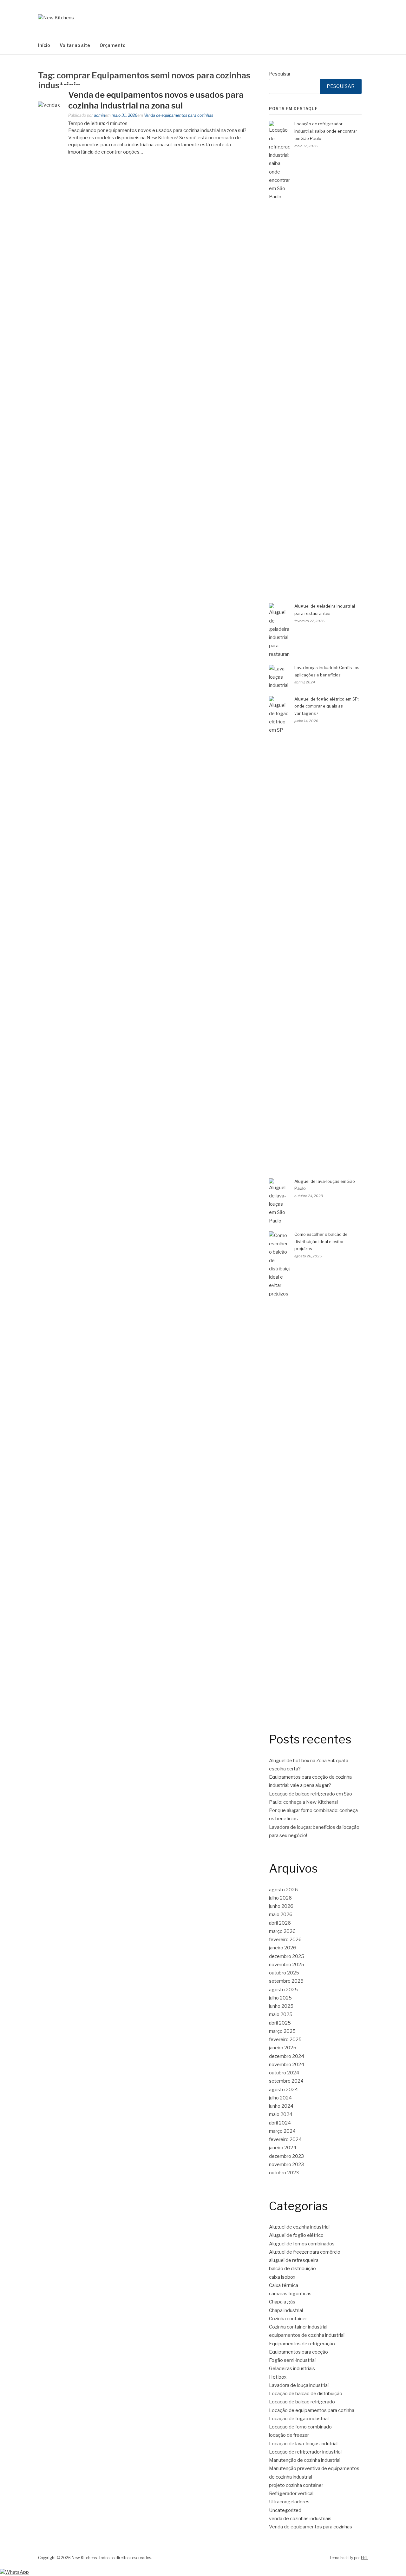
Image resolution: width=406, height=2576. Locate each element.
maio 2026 (281, 1914)
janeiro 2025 (283, 2048)
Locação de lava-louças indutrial (303, 2444)
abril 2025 (280, 2023)
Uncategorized (285, 2510)
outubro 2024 (284, 2073)
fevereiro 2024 (285, 2139)
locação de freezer (289, 2435)
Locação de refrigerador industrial (305, 2452)
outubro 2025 (284, 1973)
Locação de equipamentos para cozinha (312, 2410)
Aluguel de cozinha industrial (299, 2227)
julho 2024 (280, 2098)
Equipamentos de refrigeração (302, 2344)
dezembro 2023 (286, 2156)
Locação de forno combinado (300, 2427)
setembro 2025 (286, 1981)
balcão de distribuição (292, 2269)
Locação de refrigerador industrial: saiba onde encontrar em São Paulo (326, 131)
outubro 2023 (284, 2173)
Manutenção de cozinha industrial (305, 2460)
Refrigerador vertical (291, 2494)
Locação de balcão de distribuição (306, 2394)
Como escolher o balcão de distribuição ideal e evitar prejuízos (321, 1242)
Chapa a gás (282, 2302)
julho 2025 (280, 1998)
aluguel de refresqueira (294, 2260)
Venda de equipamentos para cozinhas (179, 115)
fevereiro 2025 (285, 2039)
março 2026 (282, 1931)
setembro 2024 (286, 2081)
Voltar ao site (75, 45)
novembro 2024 (287, 2065)
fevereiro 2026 (285, 1940)
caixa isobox (282, 2277)
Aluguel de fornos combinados (302, 2244)
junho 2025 (281, 2006)
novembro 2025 (287, 1965)
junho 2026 (281, 1906)
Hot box (278, 2377)
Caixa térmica (284, 2285)
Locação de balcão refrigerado (302, 2402)
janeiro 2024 (283, 2148)
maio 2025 (281, 2014)
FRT (364, 2558)
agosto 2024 (283, 2090)
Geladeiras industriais (292, 2368)
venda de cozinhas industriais (300, 2519)
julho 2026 (280, 1898)
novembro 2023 (286, 2164)
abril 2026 (280, 1923)
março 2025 (282, 2031)
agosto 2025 (283, 1990)
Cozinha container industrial (298, 2327)
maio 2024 (281, 2114)
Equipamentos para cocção (298, 2352)
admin (99, 115)
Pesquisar (280, 74)
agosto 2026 (283, 1890)
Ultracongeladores (289, 2502)
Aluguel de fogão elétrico (296, 2235)
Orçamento (113, 45)
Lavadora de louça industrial (299, 2385)
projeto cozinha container (296, 2485)
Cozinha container (288, 2319)
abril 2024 (280, 2123)
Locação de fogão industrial (299, 2419)
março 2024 (282, 2131)
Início (44, 45)
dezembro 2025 (287, 1956)
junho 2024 (281, 2106)
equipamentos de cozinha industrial (307, 2335)
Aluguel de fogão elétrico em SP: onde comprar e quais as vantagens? (327, 706)
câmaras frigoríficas (290, 2294)
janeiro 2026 (283, 1948)
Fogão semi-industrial (292, 2360)
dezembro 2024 (287, 2056)
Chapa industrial (286, 2310)
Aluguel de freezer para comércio (305, 2252)
